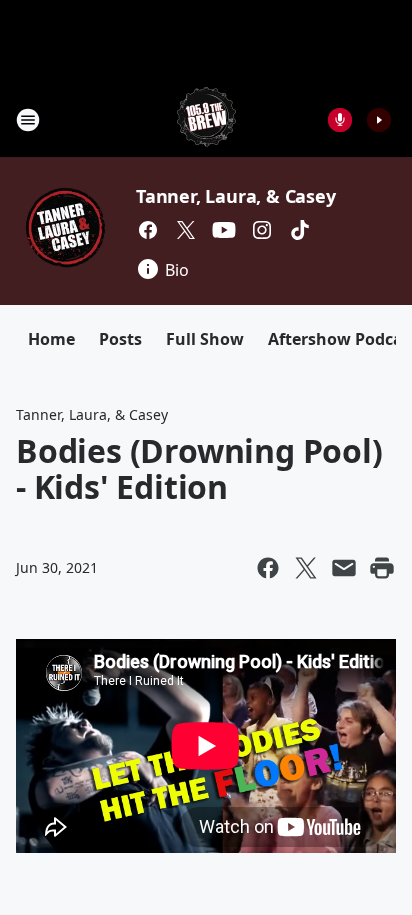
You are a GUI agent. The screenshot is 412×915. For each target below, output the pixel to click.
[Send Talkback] (340, 120)
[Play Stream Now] (379, 120)
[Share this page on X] (306, 568)
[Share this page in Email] (344, 568)
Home (51, 339)
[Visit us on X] (186, 230)
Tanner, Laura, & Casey (236, 196)
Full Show (205, 339)
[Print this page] (382, 568)
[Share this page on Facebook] (268, 568)
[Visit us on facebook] (148, 230)
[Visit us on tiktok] (300, 230)
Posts (120, 339)
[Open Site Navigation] (28, 120)
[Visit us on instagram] (262, 230)
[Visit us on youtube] (224, 230)
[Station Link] (206, 119)
